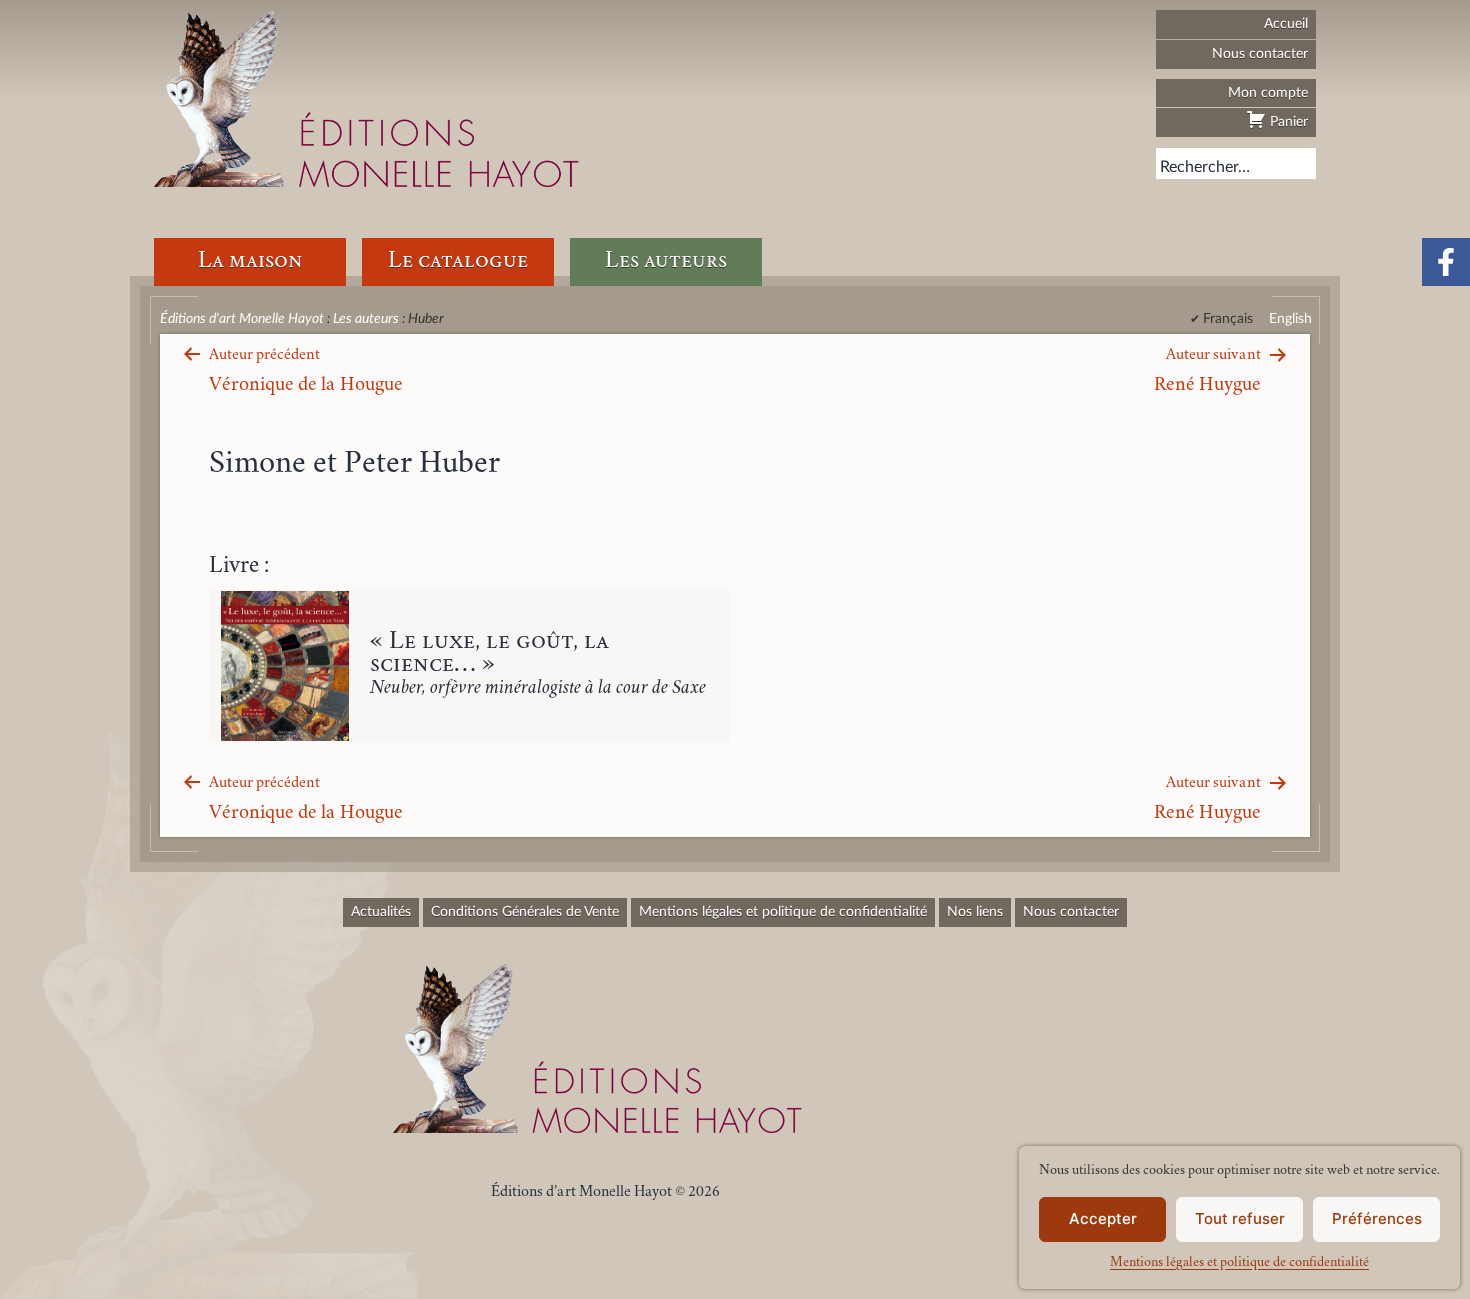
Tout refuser (1240, 1218)
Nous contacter (1260, 53)
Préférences (1377, 1218)
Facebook (1446, 262)
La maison (250, 261)
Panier (1287, 121)
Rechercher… (1205, 167)
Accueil (1286, 23)
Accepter (1103, 1218)
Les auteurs (666, 261)
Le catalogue (458, 261)
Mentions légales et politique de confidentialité (1239, 1263)
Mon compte (1268, 92)
